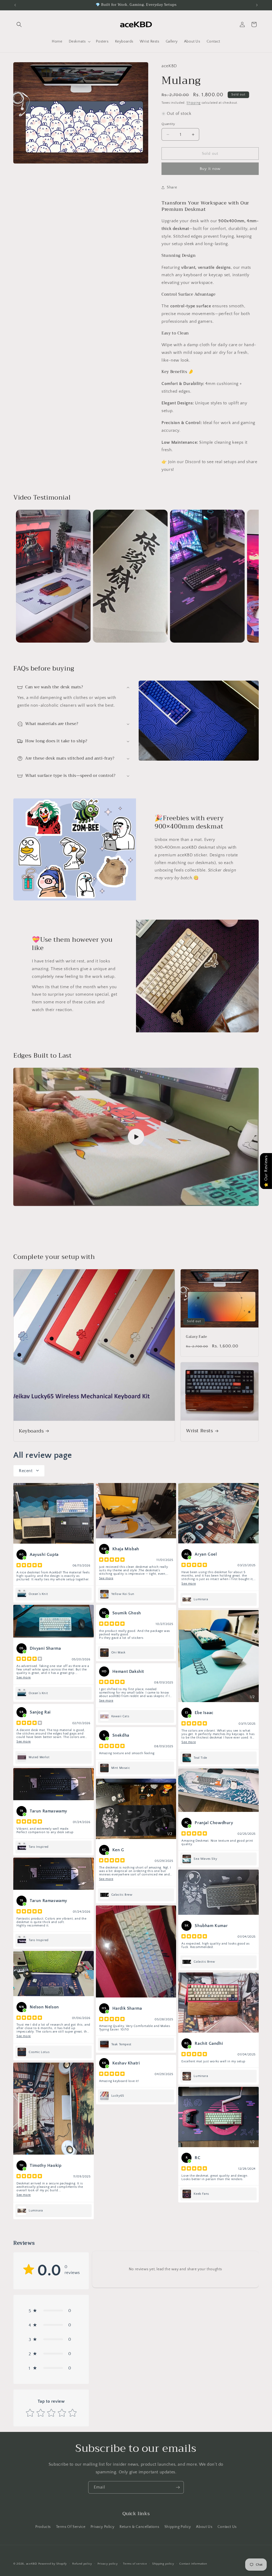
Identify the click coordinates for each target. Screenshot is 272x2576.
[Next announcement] (257, 5)
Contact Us (227, 2527)
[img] (29, 1566)
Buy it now (210, 169)
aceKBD (32, 2564)
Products (43, 2527)
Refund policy (82, 2564)
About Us (204, 2527)
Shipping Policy (178, 2527)
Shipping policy (163, 2564)
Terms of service (135, 2564)
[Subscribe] (178, 2487)
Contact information (193, 2564)
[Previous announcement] (15, 5)
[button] (19, 24)
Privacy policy (108, 2564)
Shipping (194, 103)
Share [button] (172, 187)
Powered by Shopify (53, 2564)
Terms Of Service (71, 2527)
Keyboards (31, 1431)
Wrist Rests (199, 1431)
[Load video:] (136, 1137)
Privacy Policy (102, 2527)
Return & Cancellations (139, 2527)
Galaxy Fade (197, 1337)
